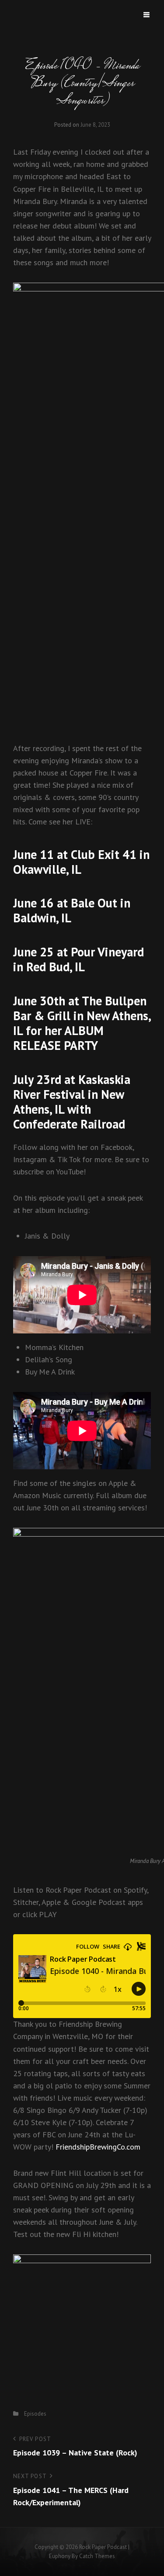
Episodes (35, 2414)
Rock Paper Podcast (103, 2547)
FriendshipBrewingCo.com (98, 2147)
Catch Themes (97, 2556)
